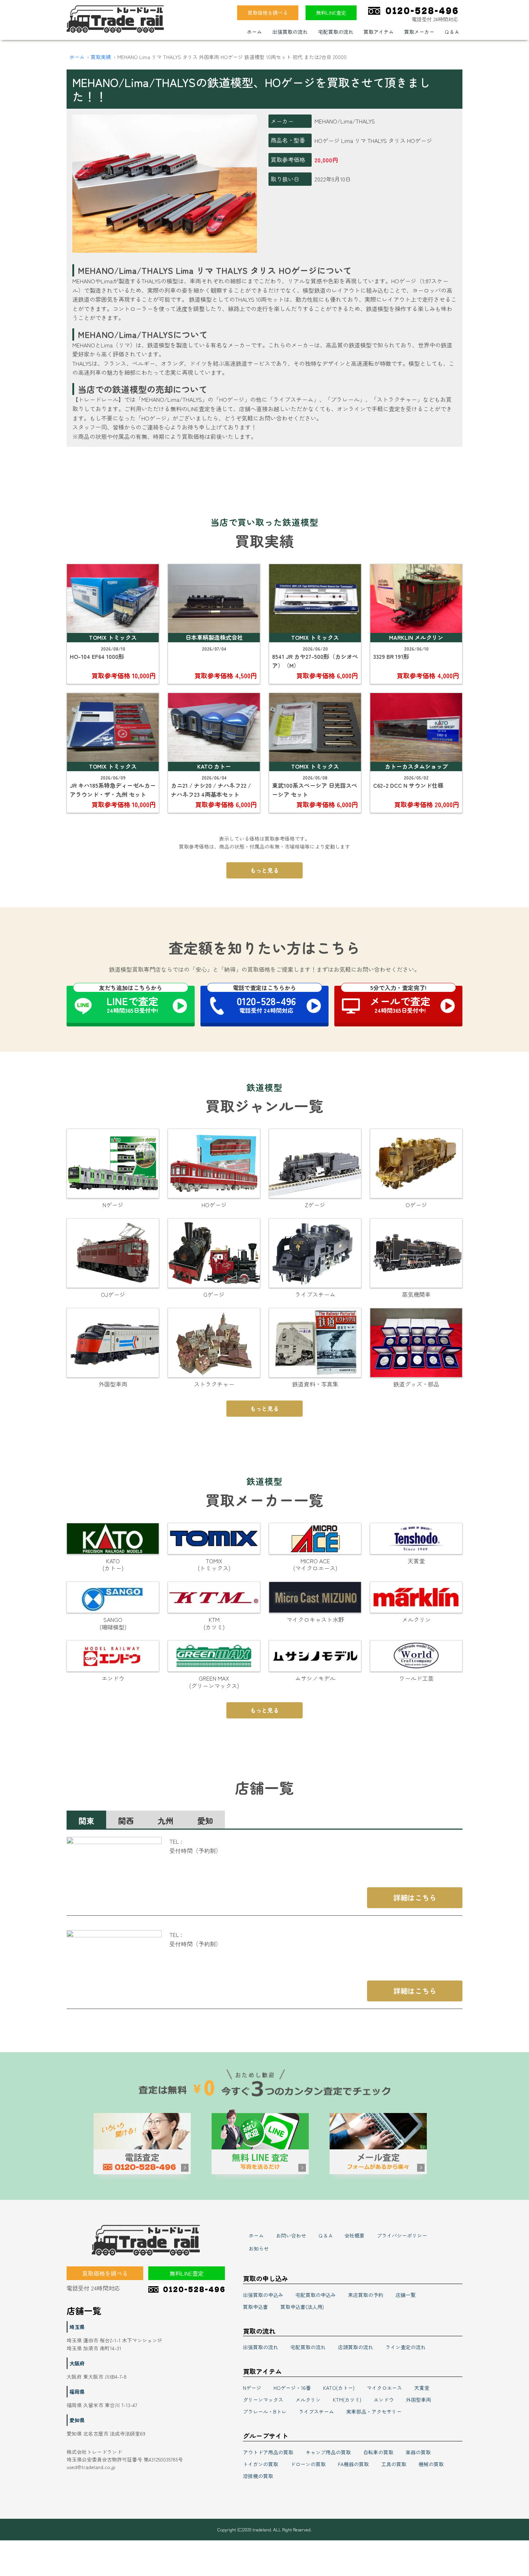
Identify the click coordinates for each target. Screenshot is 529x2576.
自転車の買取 (378, 2452)
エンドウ (384, 2400)
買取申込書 (256, 2307)
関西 (126, 1820)
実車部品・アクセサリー (374, 2411)
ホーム (254, 32)
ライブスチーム (316, 2411)
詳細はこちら (415, 1898)
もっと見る (264, 870)
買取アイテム (379, 32)
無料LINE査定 (331, 13)
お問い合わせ (291, 2235)
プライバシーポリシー (402, 2235)
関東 (86, 1820)
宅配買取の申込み (316, 2295)
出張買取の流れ (290, 32)
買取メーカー (419, 32)
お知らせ (259, 2248)
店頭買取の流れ (356, 2347)
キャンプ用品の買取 (328, 2452)
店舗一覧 (406, 2295)
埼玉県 (77, 2327)
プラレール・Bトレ (265, 2411)
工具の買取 (394, 2464)
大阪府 (77, 2363)
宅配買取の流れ (336, 32)
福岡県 (77, 2392)
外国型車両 (419, 2400)
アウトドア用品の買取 (268, 2452)
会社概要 (354, 2235)
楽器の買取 (418, 2452)
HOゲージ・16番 (292, 2388)
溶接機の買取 (258, 2476)
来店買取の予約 (366, 2295)
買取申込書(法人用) (302, 2307)
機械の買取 (431, 2464)
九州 (166, 1820)
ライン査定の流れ (406, 2347)
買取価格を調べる (268, 13)
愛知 (205, 1820)
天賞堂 (422, 2388)
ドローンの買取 (308, 2464)
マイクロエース (384, 2388)
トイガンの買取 (261, 2464)
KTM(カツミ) (347, 2400)
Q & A (452, 32)
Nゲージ (252, 2388)
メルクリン (308, 2400)
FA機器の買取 (353, 2464)
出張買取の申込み (263, 2295)
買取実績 (101, 57)
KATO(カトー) (339, 2388)
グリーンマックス (263, 2400)
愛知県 (77, 2420)
